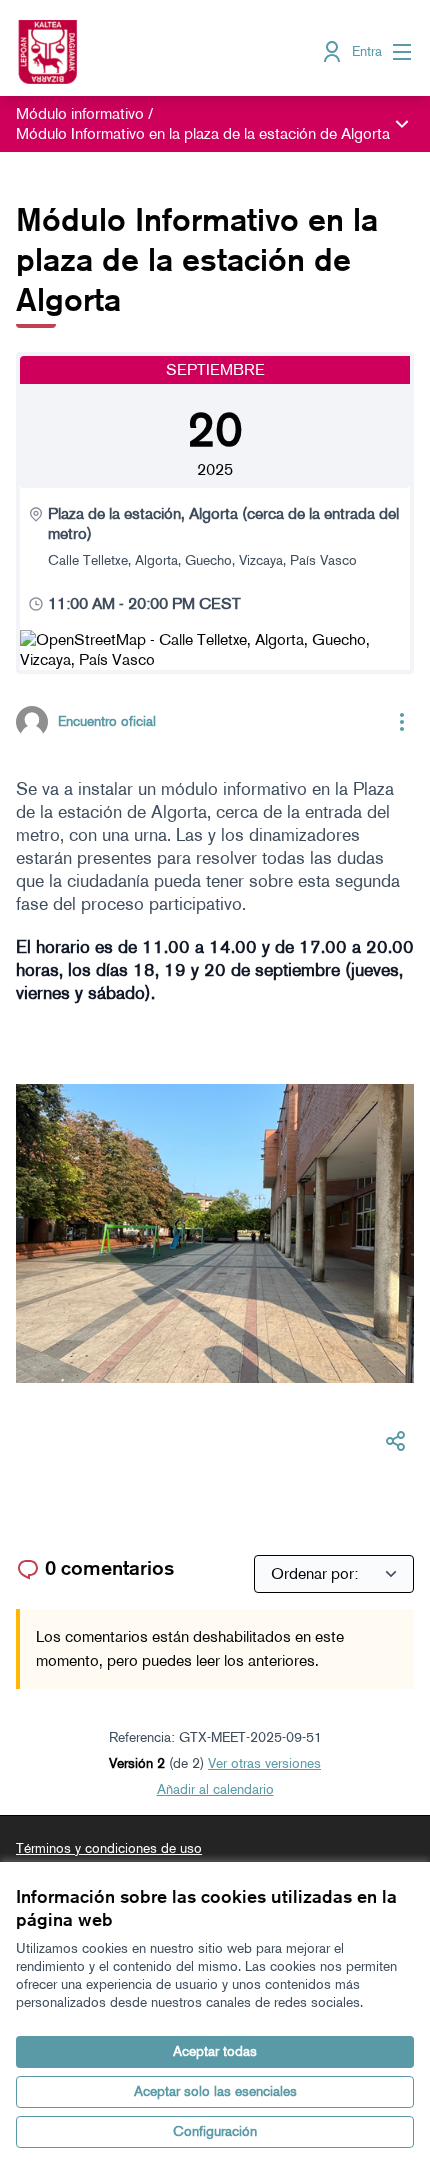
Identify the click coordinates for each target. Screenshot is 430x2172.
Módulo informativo (80, 113)
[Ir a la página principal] (163, 52)
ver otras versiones (264, 1763)
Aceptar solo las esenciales (215, 2091)
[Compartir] (396, 1441)
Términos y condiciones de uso (109, 1848)
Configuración (215, 2131)
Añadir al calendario (215, 1789)
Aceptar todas (215, 2051)
